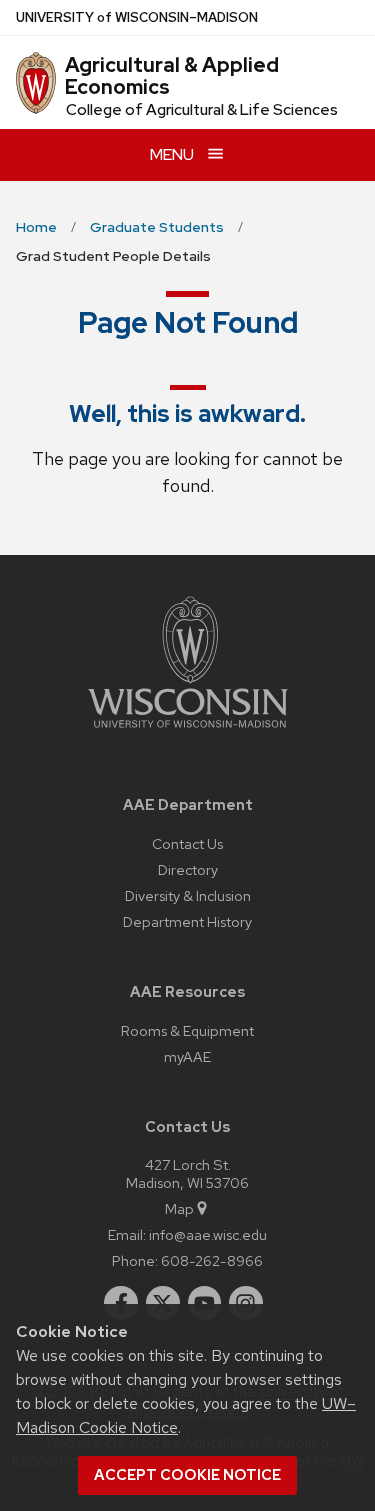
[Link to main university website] (188, 731)
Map (179, 1208)
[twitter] (163, 1303)
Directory (188, 869)
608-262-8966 (212, 1260)
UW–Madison (137, 17)
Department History (187, 921)
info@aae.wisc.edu (208, 1234)
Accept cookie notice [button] (187, 1475)
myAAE (187, 1056)
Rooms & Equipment (187, 1030)
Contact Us (187, 843)
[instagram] (246, 1303)
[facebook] (121, 1303)
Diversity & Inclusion (188, 895)
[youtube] (205, 1303)
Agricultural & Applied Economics (172, 76)
